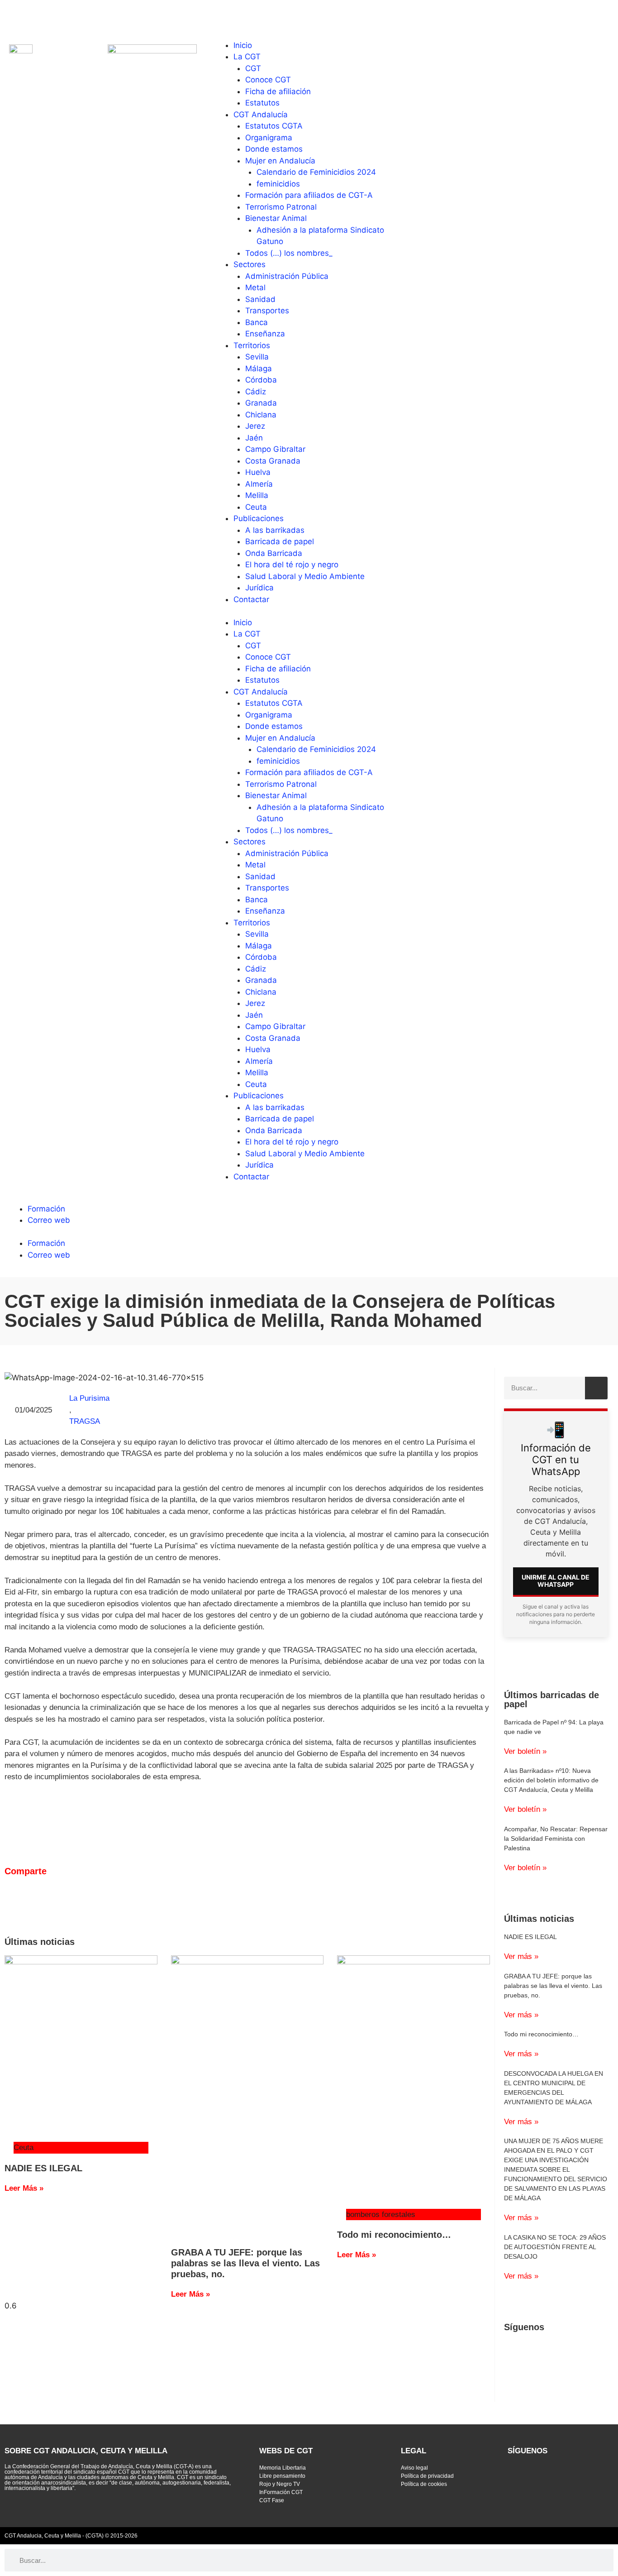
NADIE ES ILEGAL (43, 2168)
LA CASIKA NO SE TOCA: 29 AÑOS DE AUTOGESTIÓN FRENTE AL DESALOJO (555, 2247)
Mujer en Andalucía (280, 161)
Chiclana (261, 415)
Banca (257, 322)
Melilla (257, 495)
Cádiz (256, 392)
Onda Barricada (274, 553)
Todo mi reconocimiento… (394, 2235)
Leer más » (24, 2188)
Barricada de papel (280, 541)
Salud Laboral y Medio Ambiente (305, 576)
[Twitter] (16, 16)
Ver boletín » (525, 1751)
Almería (259, 484)
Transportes (267, 311)
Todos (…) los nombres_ (289, 253)
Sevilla (257, 357)
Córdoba (261, 380)
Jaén (254, 438)
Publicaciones (259, 518)
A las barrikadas (275, 530)
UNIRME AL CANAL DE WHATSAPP (556, 1581)
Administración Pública (287, 276)
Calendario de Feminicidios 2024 (316, 172)
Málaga (259, 369)
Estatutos (262, 103)
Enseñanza (265, 334)
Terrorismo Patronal (281, 207)
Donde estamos (274, 149)
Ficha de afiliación (278, 91)
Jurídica (259, 588)
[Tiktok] (115, 16)
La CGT (247, 57)
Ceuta (256, 507)
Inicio (243, 45)
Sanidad (260, 299)
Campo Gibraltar (275, 449)
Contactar (251, 599)
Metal (255, 287)
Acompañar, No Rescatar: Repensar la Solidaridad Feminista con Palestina (556, 1839)
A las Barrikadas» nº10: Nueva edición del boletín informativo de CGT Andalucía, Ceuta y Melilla (551, 1780)
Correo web (49, 1220)
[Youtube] (41, 16)
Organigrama (269, 138)
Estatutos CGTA (274, 126)
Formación (46, 1209)
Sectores (250, 264)
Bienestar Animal (276, 218)
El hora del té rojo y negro (292, 565)
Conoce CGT (268, 80)
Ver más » (521, 1956)
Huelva (258, 472)
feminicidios (278, 184)
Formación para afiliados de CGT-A (309, 195)
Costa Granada (273, 461)
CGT (253, 68)
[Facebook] (66, 16)
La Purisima (89, 1398)
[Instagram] (90, 16)
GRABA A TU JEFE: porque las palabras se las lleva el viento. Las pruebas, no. (245, 2263)
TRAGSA (85, 1421)
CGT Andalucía (261, 115)
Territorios (252, 345)
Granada (261, 403)
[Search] (596, 1388)
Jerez (255, 426)
